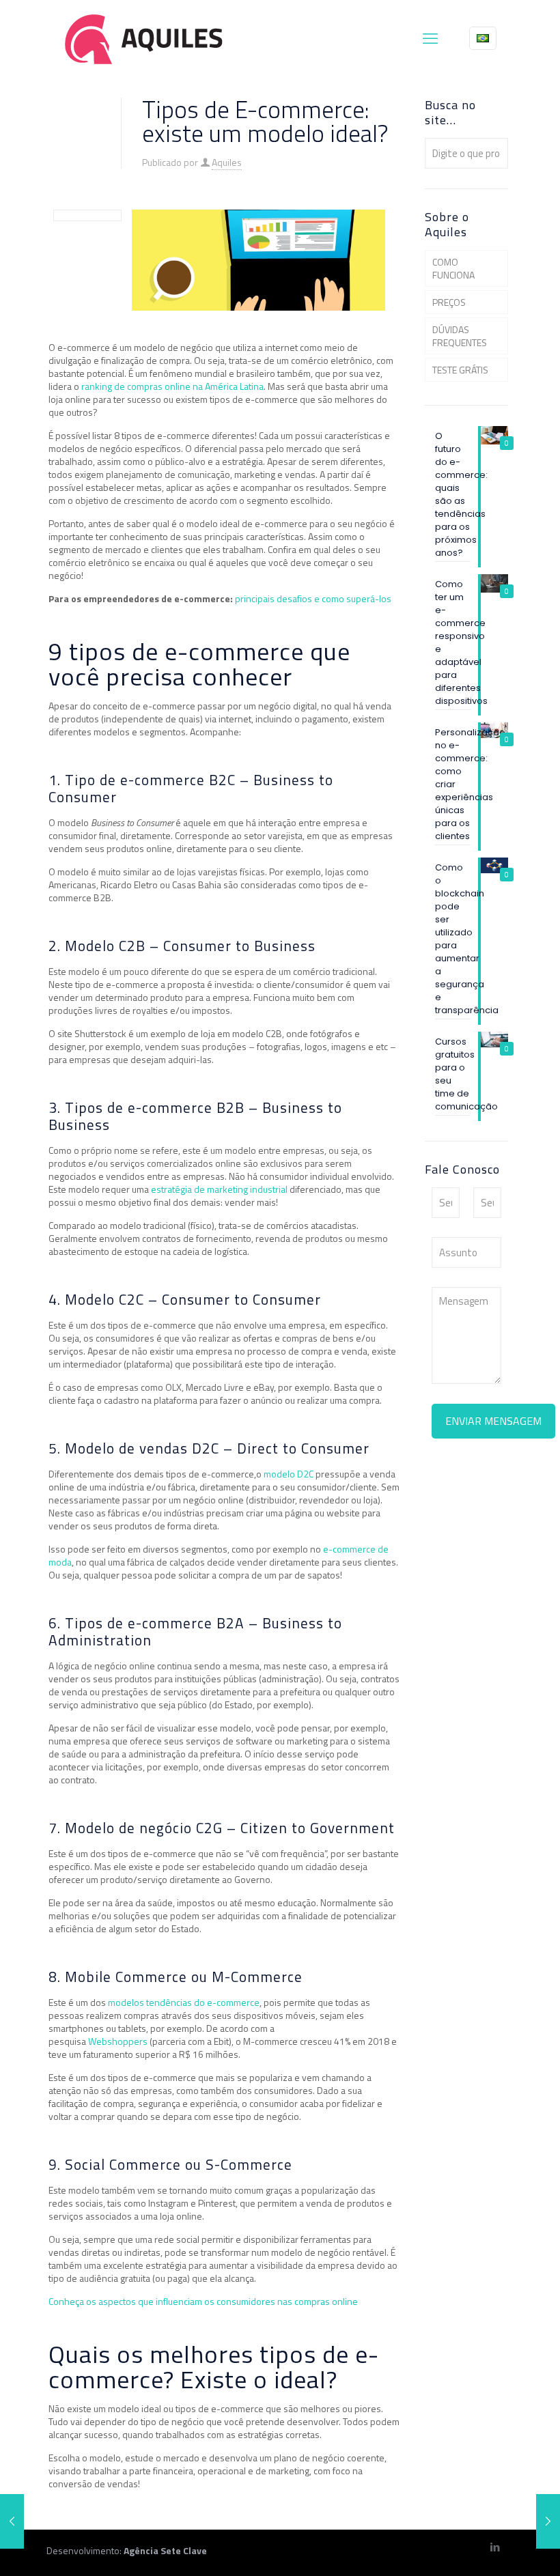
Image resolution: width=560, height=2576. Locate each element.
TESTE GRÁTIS (460, 370)
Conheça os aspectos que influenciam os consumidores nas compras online (203, 2301)
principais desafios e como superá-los (313, 598)
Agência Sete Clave (165, 2550)
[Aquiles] (144, 38)
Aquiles (227, 162)
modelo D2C (289, 1474)
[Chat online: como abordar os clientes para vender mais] (12, 2521)
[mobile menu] (430, 38)
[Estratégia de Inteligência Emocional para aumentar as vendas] (548, 2521)
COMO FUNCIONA (453, 268)
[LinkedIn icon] (495, 2547)
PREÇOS (449, 302)
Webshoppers (118, 2041)
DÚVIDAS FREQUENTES (460, 336)
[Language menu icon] (483, 38)
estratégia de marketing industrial (219, 1189)
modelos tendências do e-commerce (184, 2002)
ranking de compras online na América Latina (172, 386)
